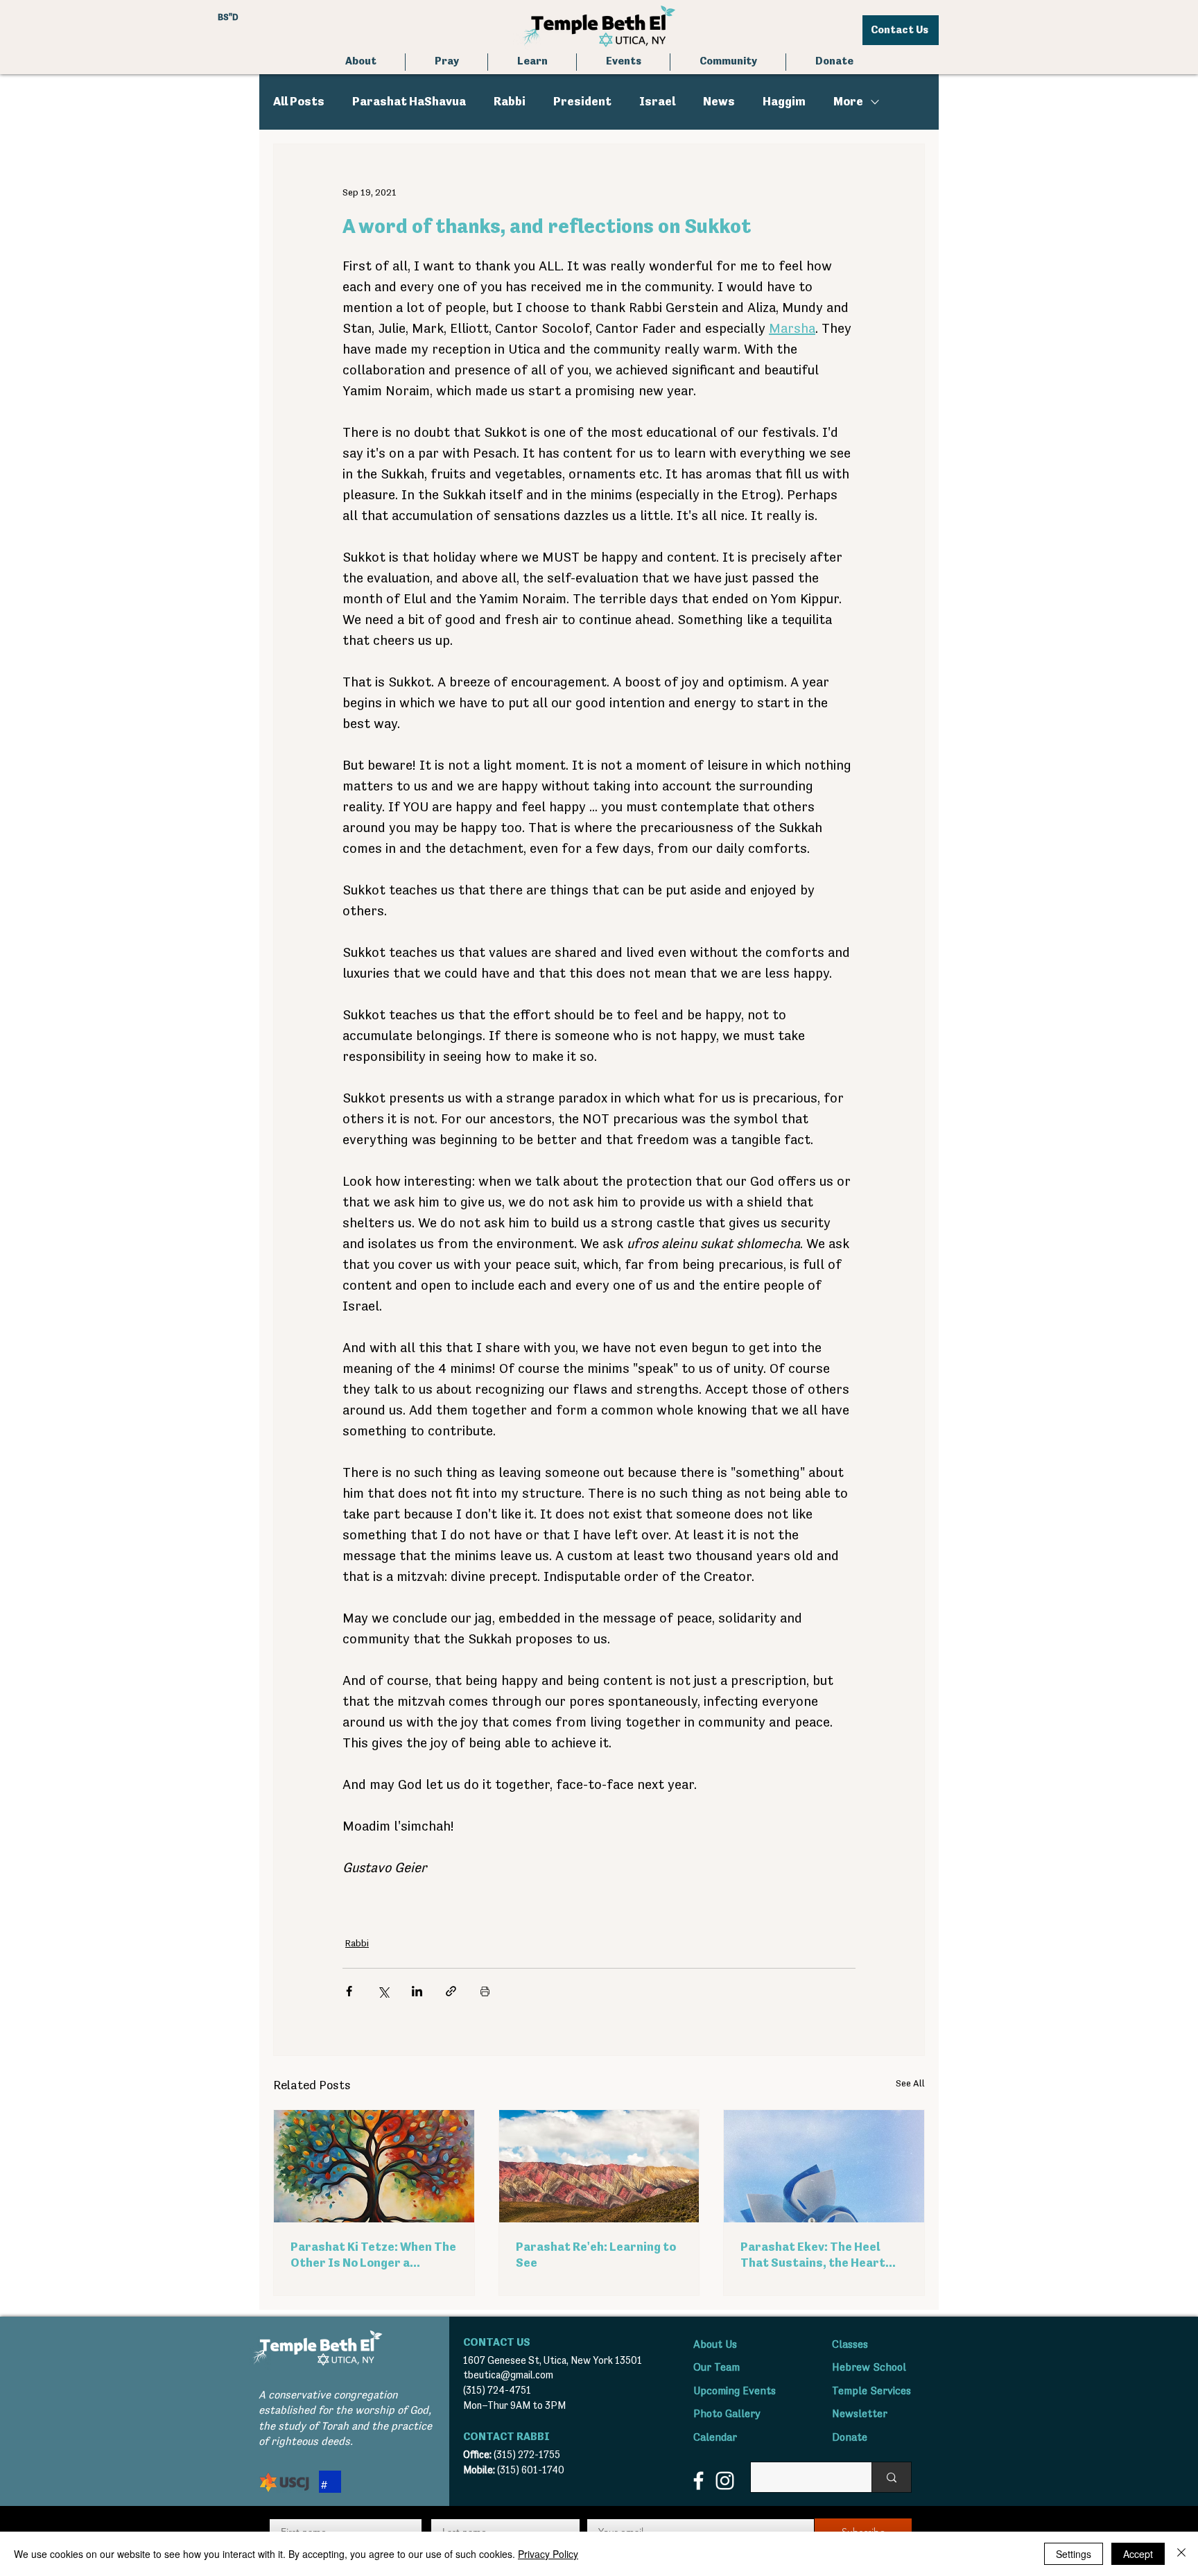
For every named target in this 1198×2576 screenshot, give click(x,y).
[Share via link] (451, 1991)
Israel (657, 102)
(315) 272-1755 (527, 2455)
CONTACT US (497, 2343)
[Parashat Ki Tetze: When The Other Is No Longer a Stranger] (374, 2166)
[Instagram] (725, 2481)
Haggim (784, 102)
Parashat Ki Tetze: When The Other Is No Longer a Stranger (373, 2256)
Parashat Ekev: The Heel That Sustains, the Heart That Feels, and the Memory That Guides (820, 2256)
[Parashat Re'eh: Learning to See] (599, 2166)
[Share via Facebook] (349, 1991)
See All (910, 2084)
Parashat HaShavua (409, 102)
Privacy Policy (548, 2554)
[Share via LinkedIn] (417, 1991)
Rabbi (510, 102)
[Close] (1181, 2554)
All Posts (299, 102)
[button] (446, 62)
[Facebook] (698, 2481)
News (719, 102)
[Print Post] (485, 1991)
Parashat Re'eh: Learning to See (596, 2255)
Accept (1138, 2554)
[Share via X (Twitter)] (383, 1991)
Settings (1074, 2554)
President (582, 102)
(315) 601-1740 (531, 2470)
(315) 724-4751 (497, 2391)
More (848, 102)
